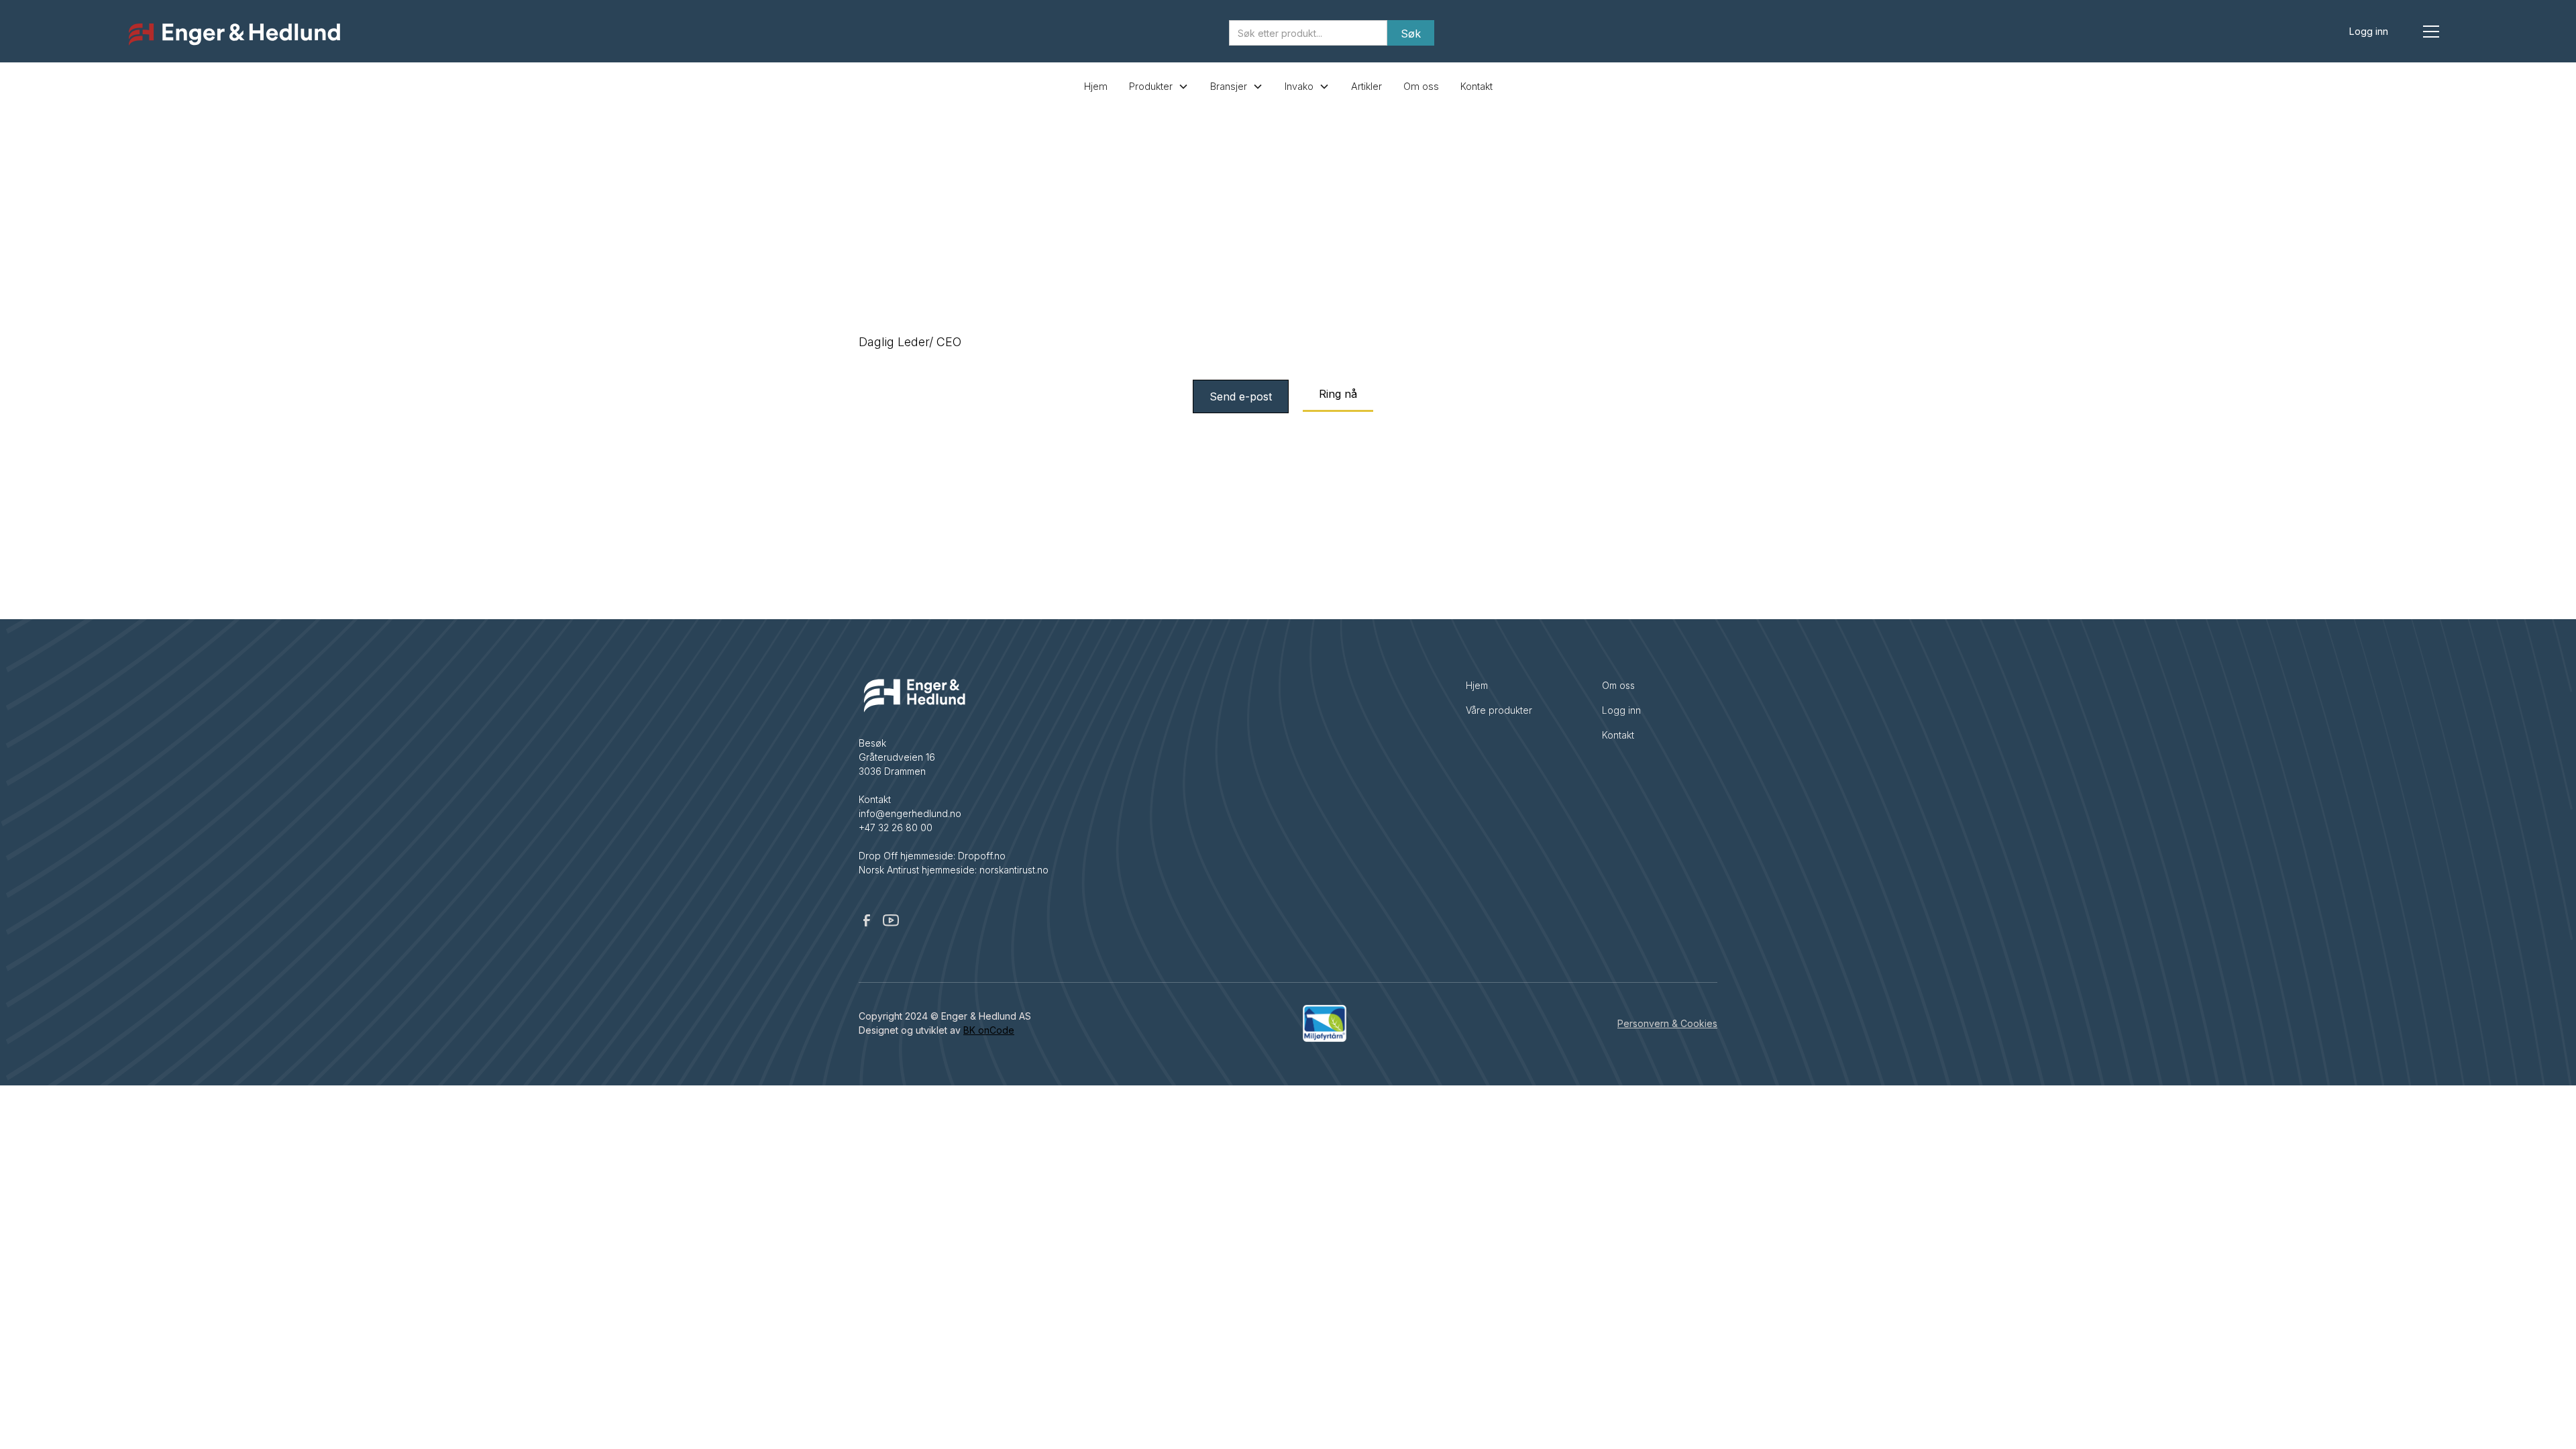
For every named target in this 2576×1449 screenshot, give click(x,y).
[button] (2431, 32)
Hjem (1096, 86)
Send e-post (1241, 396)
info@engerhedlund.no (910, 813)
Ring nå (1338, 394)
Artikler (1366, 86)
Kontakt (1477, 86)
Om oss (1421, 86)
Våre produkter (1499, 710)
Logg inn (2369, 31)
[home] (234, 35)
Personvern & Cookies (1667, 1023)
